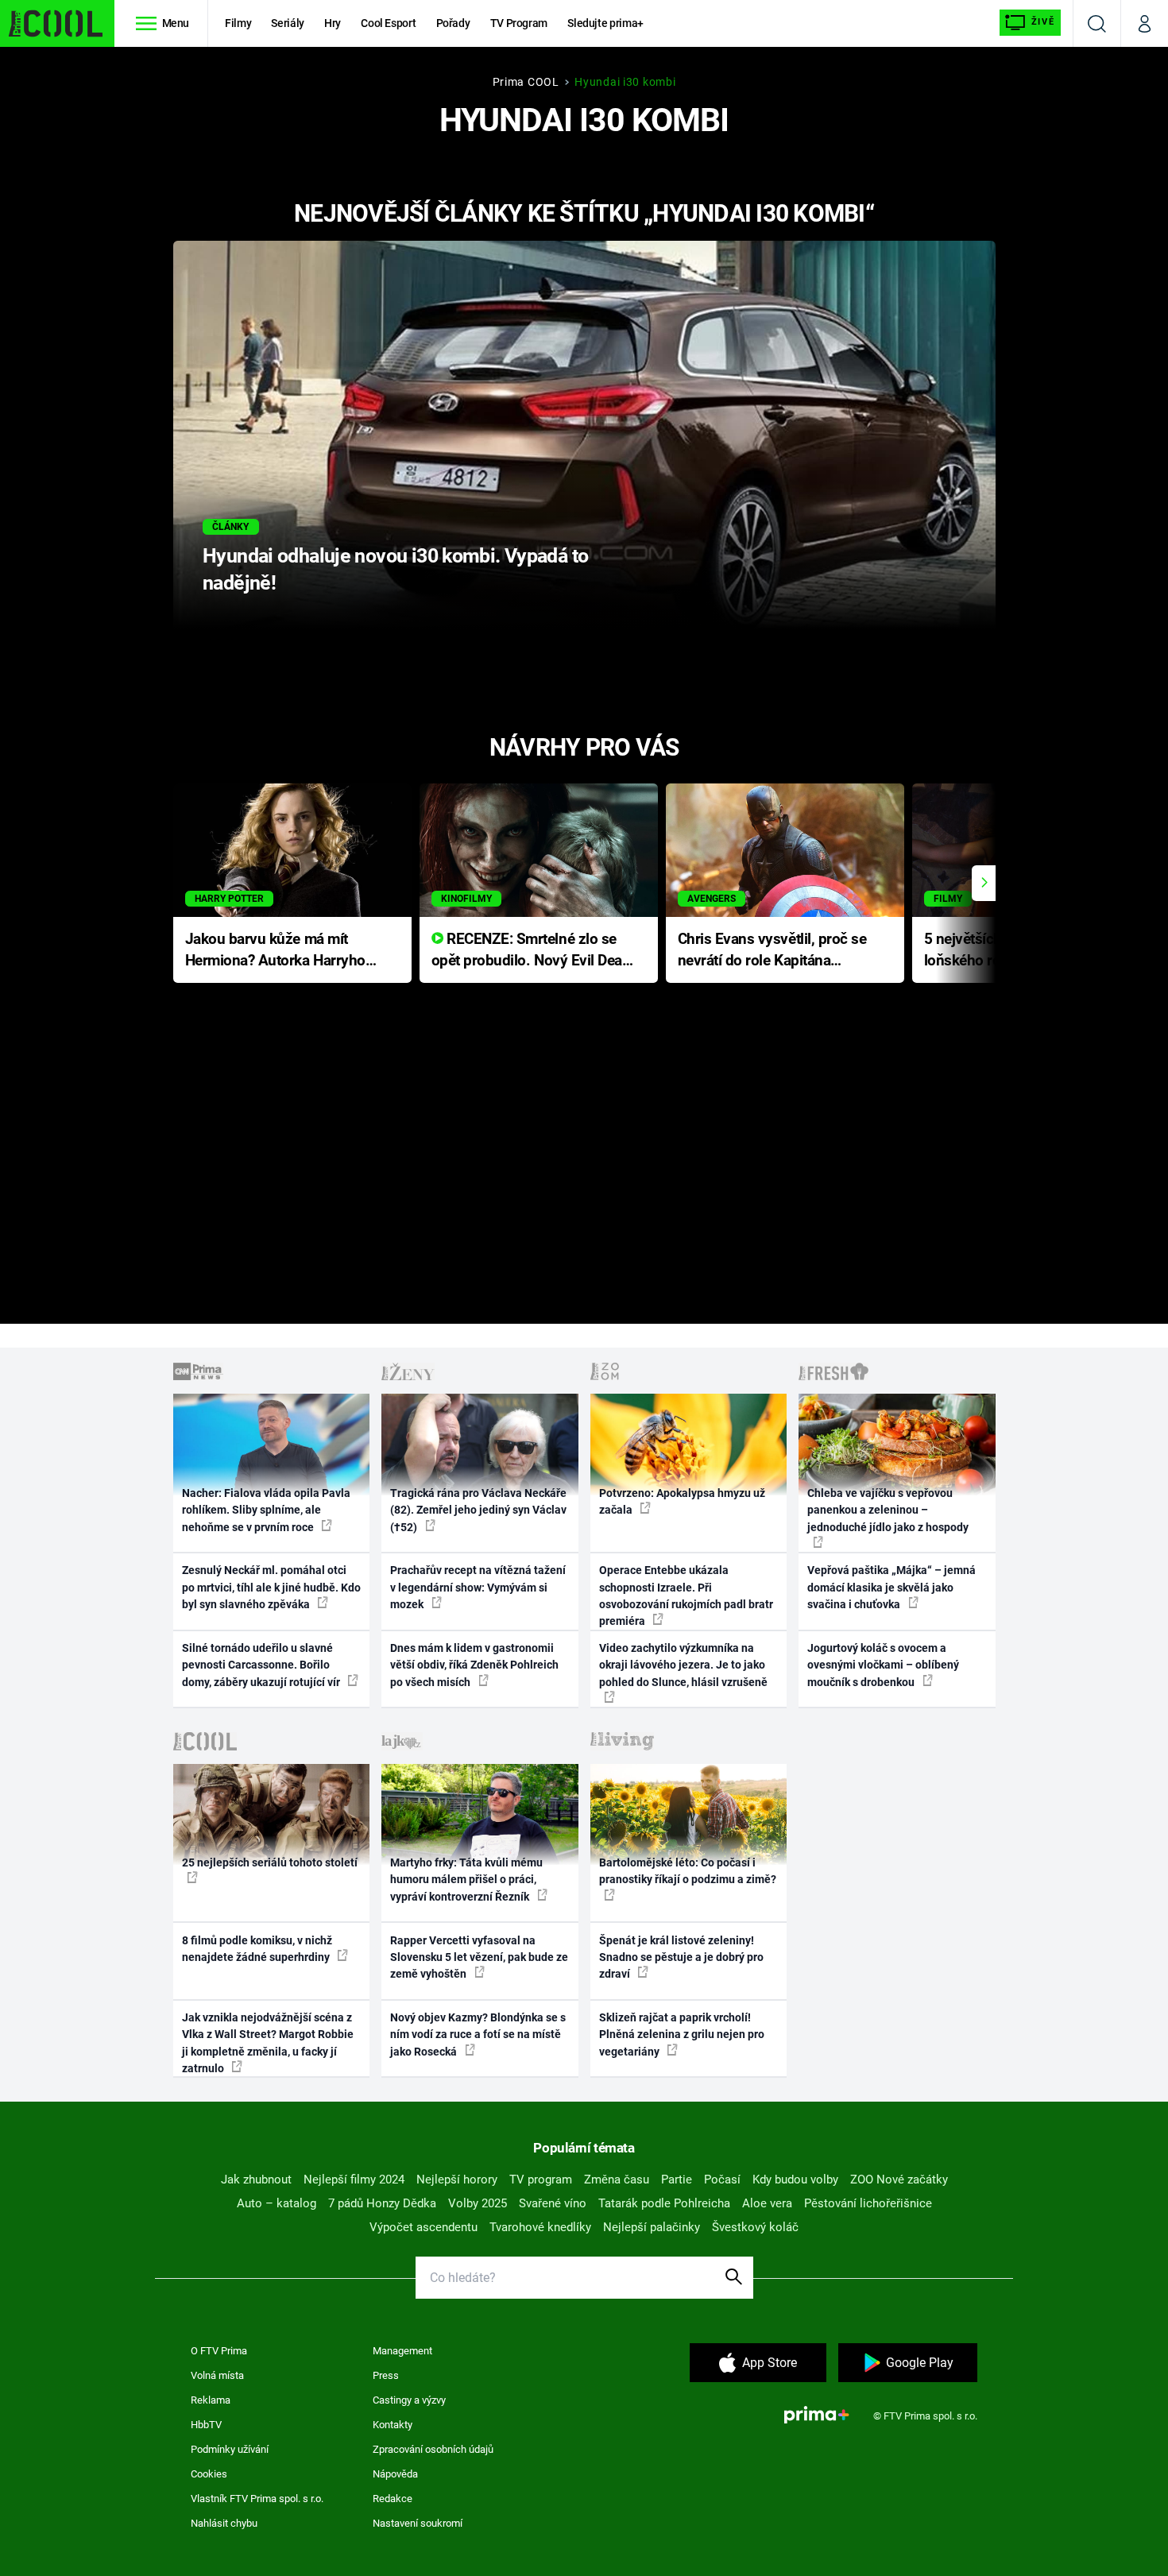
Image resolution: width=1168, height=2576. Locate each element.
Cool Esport (388, 23)
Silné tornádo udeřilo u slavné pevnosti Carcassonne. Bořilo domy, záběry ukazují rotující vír (262, 1665)
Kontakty (393, 2425)
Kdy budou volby (795, 2180)
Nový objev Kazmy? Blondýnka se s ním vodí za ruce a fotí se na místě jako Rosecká (478, 2034)
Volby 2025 (478, 2203)
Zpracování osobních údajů (433, 2449)
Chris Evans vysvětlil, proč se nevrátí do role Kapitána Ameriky (772, 951)
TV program (541, 2180)
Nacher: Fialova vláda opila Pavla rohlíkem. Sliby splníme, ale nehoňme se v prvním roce (266, 1510)
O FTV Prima (219, 2351)
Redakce (393, 2499)
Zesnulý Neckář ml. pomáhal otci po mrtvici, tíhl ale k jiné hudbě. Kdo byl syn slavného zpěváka (271, 1587)
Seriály (288, 23)
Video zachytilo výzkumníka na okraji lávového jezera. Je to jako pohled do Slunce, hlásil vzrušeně (683, 1665)
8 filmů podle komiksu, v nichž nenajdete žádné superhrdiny (257, 1949)
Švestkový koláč (755, 2227)
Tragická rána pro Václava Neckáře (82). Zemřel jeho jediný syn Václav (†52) (478, 1510)
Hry (333, 23)
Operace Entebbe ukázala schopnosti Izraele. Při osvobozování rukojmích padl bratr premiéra (686, 1595)
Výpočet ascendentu (423, 2227)
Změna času (617, 2180)
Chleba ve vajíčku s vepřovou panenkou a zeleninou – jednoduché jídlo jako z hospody (888, 1510)
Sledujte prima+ (605, 23)
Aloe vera (767, 2203)
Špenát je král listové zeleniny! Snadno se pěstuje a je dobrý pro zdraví (681, 1957)
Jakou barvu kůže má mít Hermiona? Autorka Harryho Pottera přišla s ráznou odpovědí (275, 951)
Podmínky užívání (230, 2449)
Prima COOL (526, 82)
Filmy (238, 23)
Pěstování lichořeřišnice (868, 2203)
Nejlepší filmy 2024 (354, 2180)
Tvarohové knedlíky (540, 2227)
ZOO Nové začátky (899, 2180)
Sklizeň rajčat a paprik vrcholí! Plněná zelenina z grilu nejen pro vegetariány (682, 2034)
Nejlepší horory (457, 2180)
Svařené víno (553, 2203)
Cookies (209, 2474)
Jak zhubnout (256, 2180)
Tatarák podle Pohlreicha (664, 2203)
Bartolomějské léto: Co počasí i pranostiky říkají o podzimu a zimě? (688, 1871)
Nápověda (395, 2474)
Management (402, 2351)
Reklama (211, 2400)
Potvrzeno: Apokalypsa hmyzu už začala (682, 1501)
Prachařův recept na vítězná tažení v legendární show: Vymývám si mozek (478, 1587)
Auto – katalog (277, 2203)
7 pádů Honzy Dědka (382, 2203)
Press (386, 2375)
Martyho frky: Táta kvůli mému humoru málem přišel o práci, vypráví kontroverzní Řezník (466, 1880)
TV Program (519, 23)
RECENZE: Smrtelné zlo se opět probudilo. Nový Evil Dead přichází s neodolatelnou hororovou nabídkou (531, 951)
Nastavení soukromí (418, 2523)
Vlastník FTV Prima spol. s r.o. (257, 2499)
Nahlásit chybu (224, 2523)
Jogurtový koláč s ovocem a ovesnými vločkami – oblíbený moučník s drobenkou (883, 1665)
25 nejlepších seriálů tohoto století (270, 1862)
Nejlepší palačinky (652, 2227)
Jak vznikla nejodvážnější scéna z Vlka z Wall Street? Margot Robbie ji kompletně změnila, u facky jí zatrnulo (268, 2043)
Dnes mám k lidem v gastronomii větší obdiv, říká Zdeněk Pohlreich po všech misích (474, 1665)
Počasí (722, 2180)
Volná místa (217, 2375)
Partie (677, 2180)
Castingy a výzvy (409, 2400)
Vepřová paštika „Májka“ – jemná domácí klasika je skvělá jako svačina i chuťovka (891, 1587)
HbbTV (206, 2425)
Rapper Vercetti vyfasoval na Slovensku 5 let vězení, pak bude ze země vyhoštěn (479, 1957)
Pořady (453, 23)
